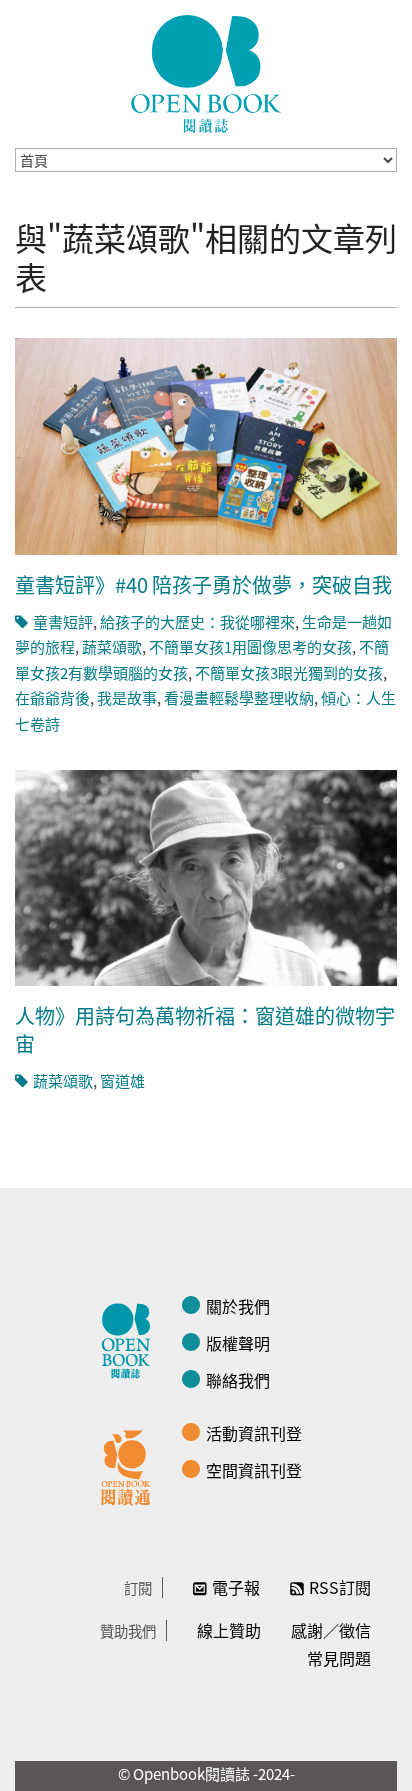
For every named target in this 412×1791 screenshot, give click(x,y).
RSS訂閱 (340, 1587)
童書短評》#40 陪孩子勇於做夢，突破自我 (203, 584)
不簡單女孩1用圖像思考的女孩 (250, 646)
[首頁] (206, 74)
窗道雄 (122, 1080)
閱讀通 (131, 1465)
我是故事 (127, 697)
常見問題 (339, 1658)
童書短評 (63, 621)
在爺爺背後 (52, 697)
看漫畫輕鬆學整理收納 (239, 697)
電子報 (236, 1587)
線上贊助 (229, 1630)
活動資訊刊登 (254, 1433)
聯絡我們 (238, 1380)
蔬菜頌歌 (112, 646)
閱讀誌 (131, 1338)
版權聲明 (238, 1343)
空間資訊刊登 (254, 1470)
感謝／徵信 (331, 1630)
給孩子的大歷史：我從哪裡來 (197, 621)
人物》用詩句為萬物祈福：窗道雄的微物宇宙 (205, 1029)
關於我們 (238, 1306)
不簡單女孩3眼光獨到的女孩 (289, 672)
